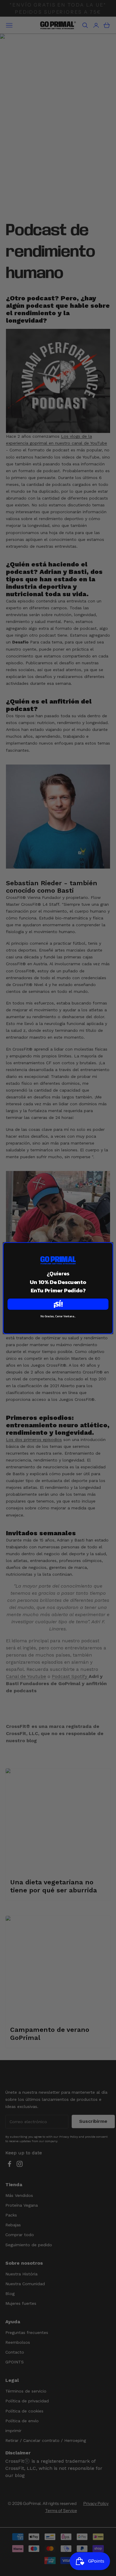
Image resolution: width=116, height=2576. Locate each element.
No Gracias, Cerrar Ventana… (58, 1316)
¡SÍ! (58, 1304)
